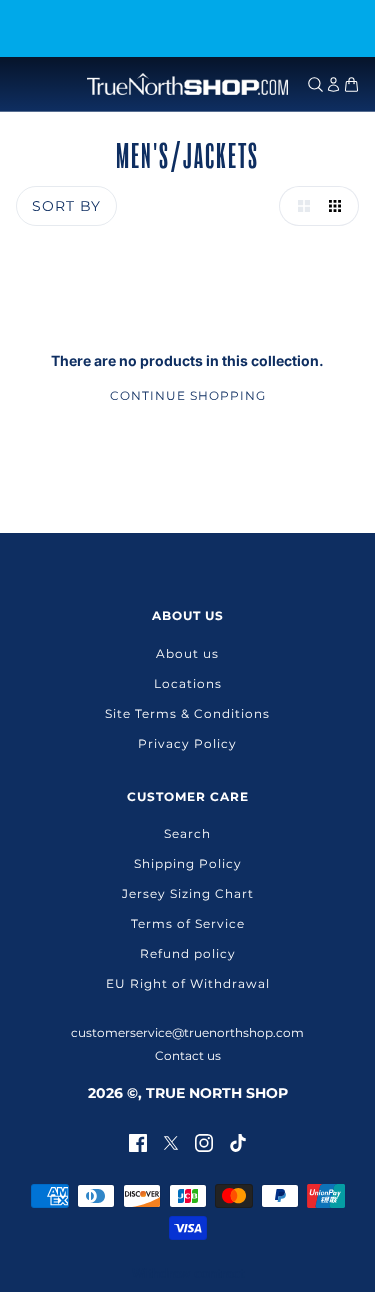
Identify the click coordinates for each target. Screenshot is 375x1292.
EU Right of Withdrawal (188, 983)
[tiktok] (238, 1141)
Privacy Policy (187, 743)
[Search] (315, 84)
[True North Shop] (187, 84)
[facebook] (138, 1141)
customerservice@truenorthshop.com (187, 1032)
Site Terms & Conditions (187, 713)
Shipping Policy (188, 863)
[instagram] (204, 1141)
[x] (171, 1141)
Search (187, 833)
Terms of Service (188, 923)
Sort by (66, 206)
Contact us (188, 1055)
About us (187, 653)
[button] (299, 206)
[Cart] (351, 84)
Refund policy (188, 953)
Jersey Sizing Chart (188, 893)
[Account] (333, 84)
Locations (188, 683)
